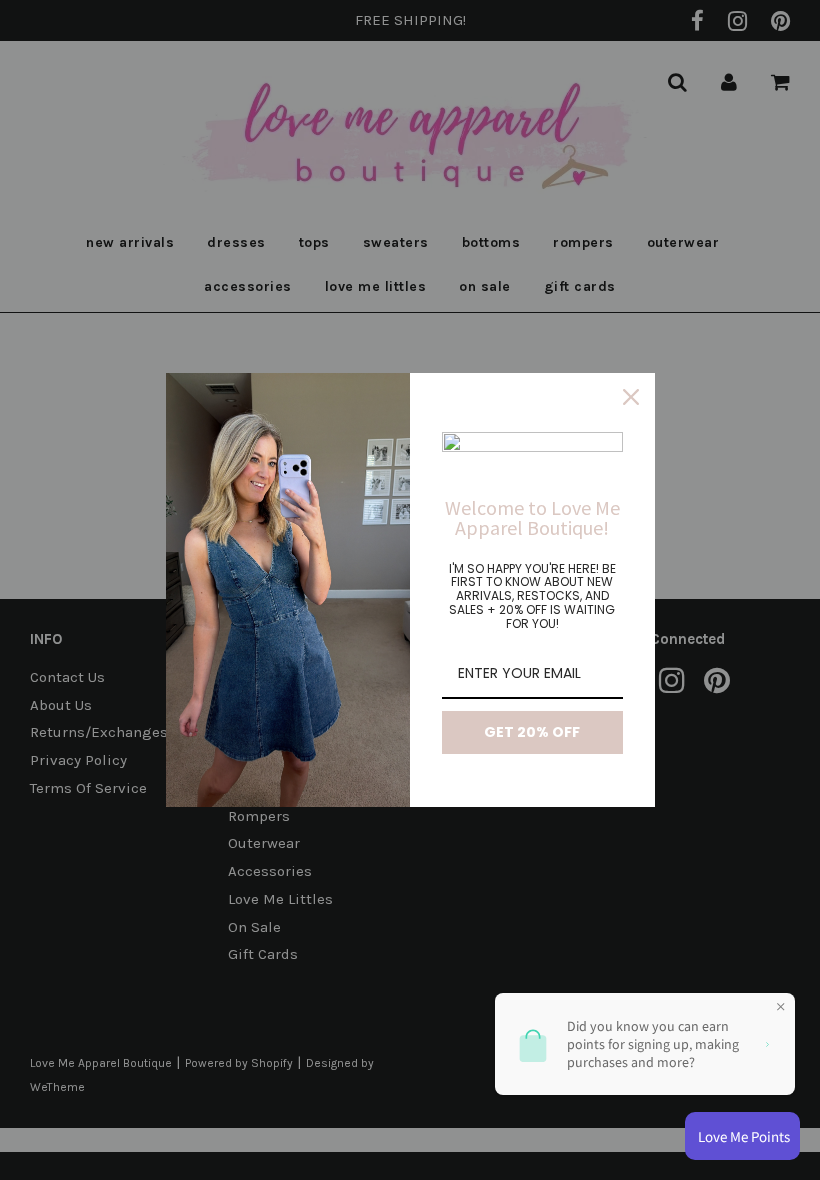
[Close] (631, 397)
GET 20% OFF (532, 732)
